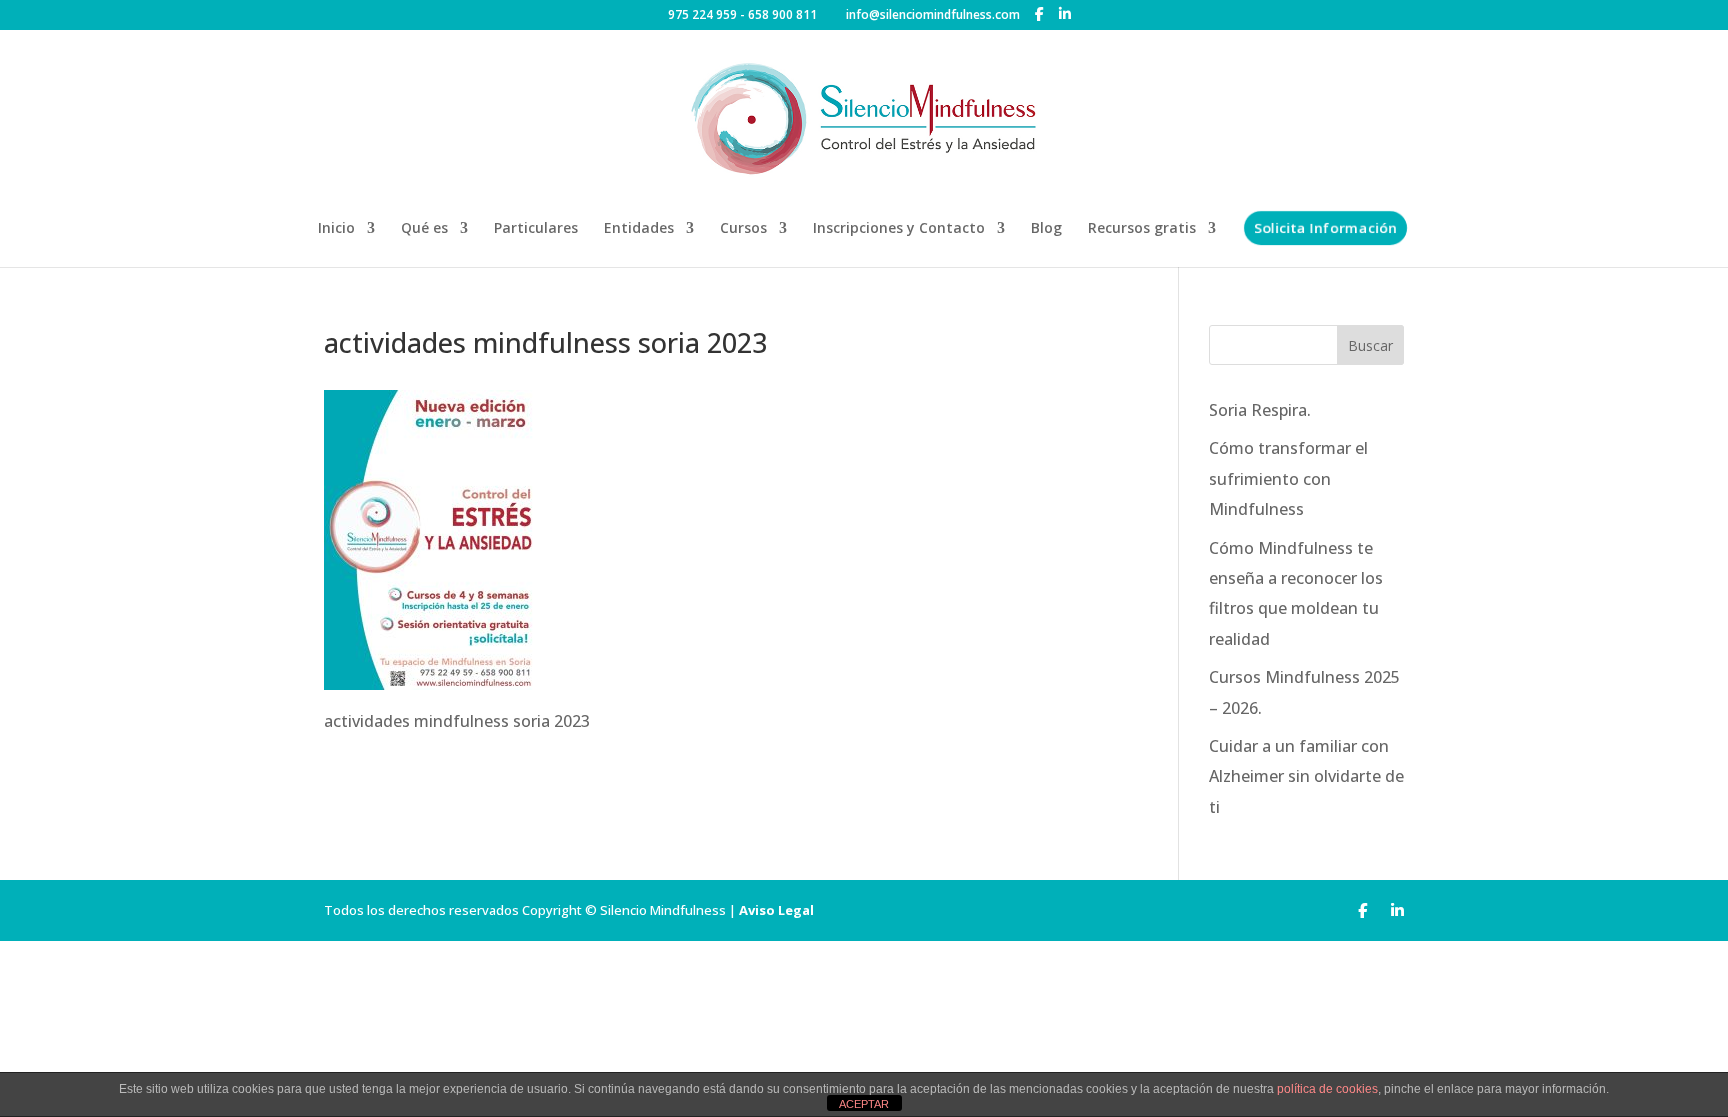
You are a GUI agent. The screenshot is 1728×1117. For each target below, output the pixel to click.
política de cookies (1327, 1089)
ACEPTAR (864, 1104)
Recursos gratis (1142, 229)
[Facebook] (1039, 14)
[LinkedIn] (1065, 14)
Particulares (536, 229)
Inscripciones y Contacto (899, 229)
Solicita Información (1325, 227)
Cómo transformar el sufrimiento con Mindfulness (1288, 478)
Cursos (743, 229)
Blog (1046, 229)
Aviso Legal (776, 910)
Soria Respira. (1260, 410)
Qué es (424, 229)
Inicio (336, 229)
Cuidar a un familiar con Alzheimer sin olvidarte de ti (1306, 776)
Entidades (639, 229)
